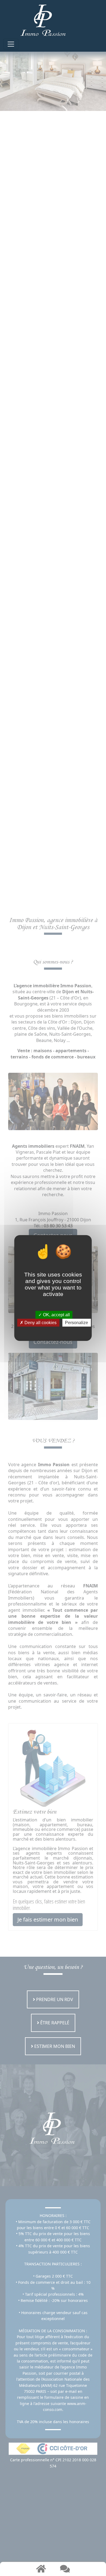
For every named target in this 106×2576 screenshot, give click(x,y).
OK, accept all (56, 1315)
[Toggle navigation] (11, 44)
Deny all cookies (40, 1323)
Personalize (77, 1323)
